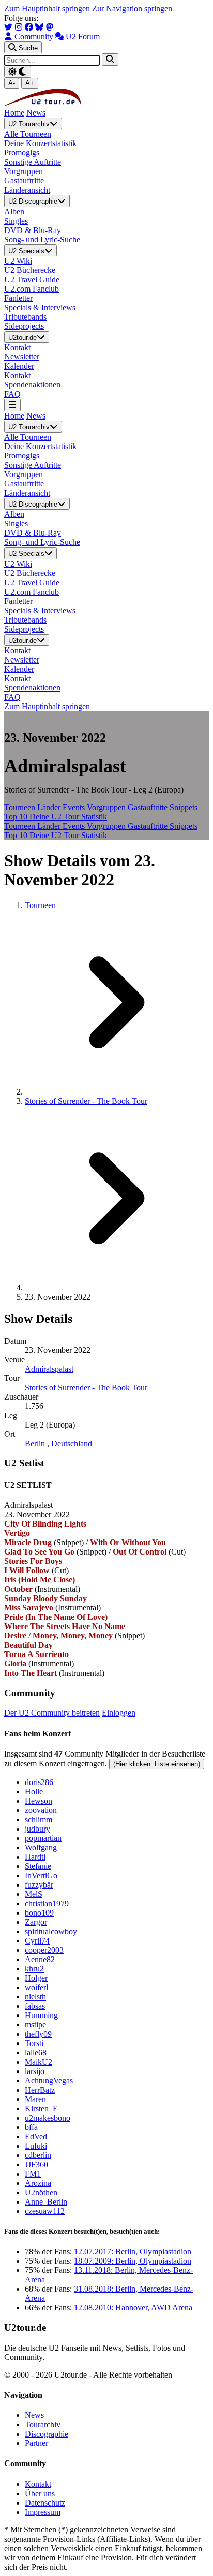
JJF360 (36, 2164)
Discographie (47, 2434)
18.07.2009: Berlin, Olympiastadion (133, 2261)
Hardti (35, 1857)
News (36, 113)
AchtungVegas (49, 2081)
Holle (34, 1791)
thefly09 (38, 2034)
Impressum (43, 2512)
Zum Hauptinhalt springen (48, 9)
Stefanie (38, 1866)
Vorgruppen (107, 807)
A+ (30, 83)
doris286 (39, 1782)
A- (12, 83)
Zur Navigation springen (132, 9)
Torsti (34, 2043)
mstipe (35, 2025)
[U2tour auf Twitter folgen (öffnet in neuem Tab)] (9, 27)
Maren (35, 2099)
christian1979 (47, 1903)
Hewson (39, 1801)
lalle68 (36, 2053)
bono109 (39, 1913)
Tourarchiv (43, 2424)
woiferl (36, 1987)
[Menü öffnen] (12, 405)
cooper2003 (44, 1950)
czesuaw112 (45, 2211)
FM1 (33, 2174)
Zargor (36, 1922)
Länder (50, 807)
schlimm (39, 1819)
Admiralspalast (49, 1369)
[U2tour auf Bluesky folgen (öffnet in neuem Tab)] (40, 27)
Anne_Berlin (46, 2202)
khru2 (34, 1969)
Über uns (40, 2493)
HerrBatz (40, 2090)
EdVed (36, 2136)
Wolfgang (41, 1847)
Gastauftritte (149, 807)
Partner (36, 2443)
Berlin (36, 1443)
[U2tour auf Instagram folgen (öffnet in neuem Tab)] (20, 27)
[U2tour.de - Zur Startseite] (43, 103)
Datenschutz (45, 2503)
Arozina (38, 2183)
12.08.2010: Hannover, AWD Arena (133, 2307)
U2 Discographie (33, 202)
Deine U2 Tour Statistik (68, 817)
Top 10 (17, 817)
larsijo (35, 2071)
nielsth (35, 1997)
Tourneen (21, 807)
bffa (31, 2127)
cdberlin (38, 2155)
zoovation (41, 1810)
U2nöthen (41, 2192)
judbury (37, 1829)
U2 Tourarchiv (29, 124)
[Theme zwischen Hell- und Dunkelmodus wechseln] (18, 72)
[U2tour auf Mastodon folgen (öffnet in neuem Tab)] (50, 27)
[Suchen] (110, 59)
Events (75, 807)
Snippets (184, 807)
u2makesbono (48, 2118)
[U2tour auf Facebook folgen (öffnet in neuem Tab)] (30, 27)
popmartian (43, 1838)
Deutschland (72, 1443)
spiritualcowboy (51, 1931)
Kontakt (38, 2484)
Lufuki (36, 2146)
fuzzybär (39, 1885)
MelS (34, 1894)
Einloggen (119, 1713)
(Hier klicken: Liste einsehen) (157, 1764)
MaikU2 (39, 2062)
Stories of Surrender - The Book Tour (86, 1101)
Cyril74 (37, 1941)
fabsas (35, 2006)
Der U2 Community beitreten (52, 1713)
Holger (36, 1978)
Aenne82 (40, 1959)
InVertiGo (41, 1875)
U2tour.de (22, 337)
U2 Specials (26, 251)
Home (14, 113)
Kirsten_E (41, 2109)
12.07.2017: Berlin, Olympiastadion (133, 2251)
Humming (41, 2015)
